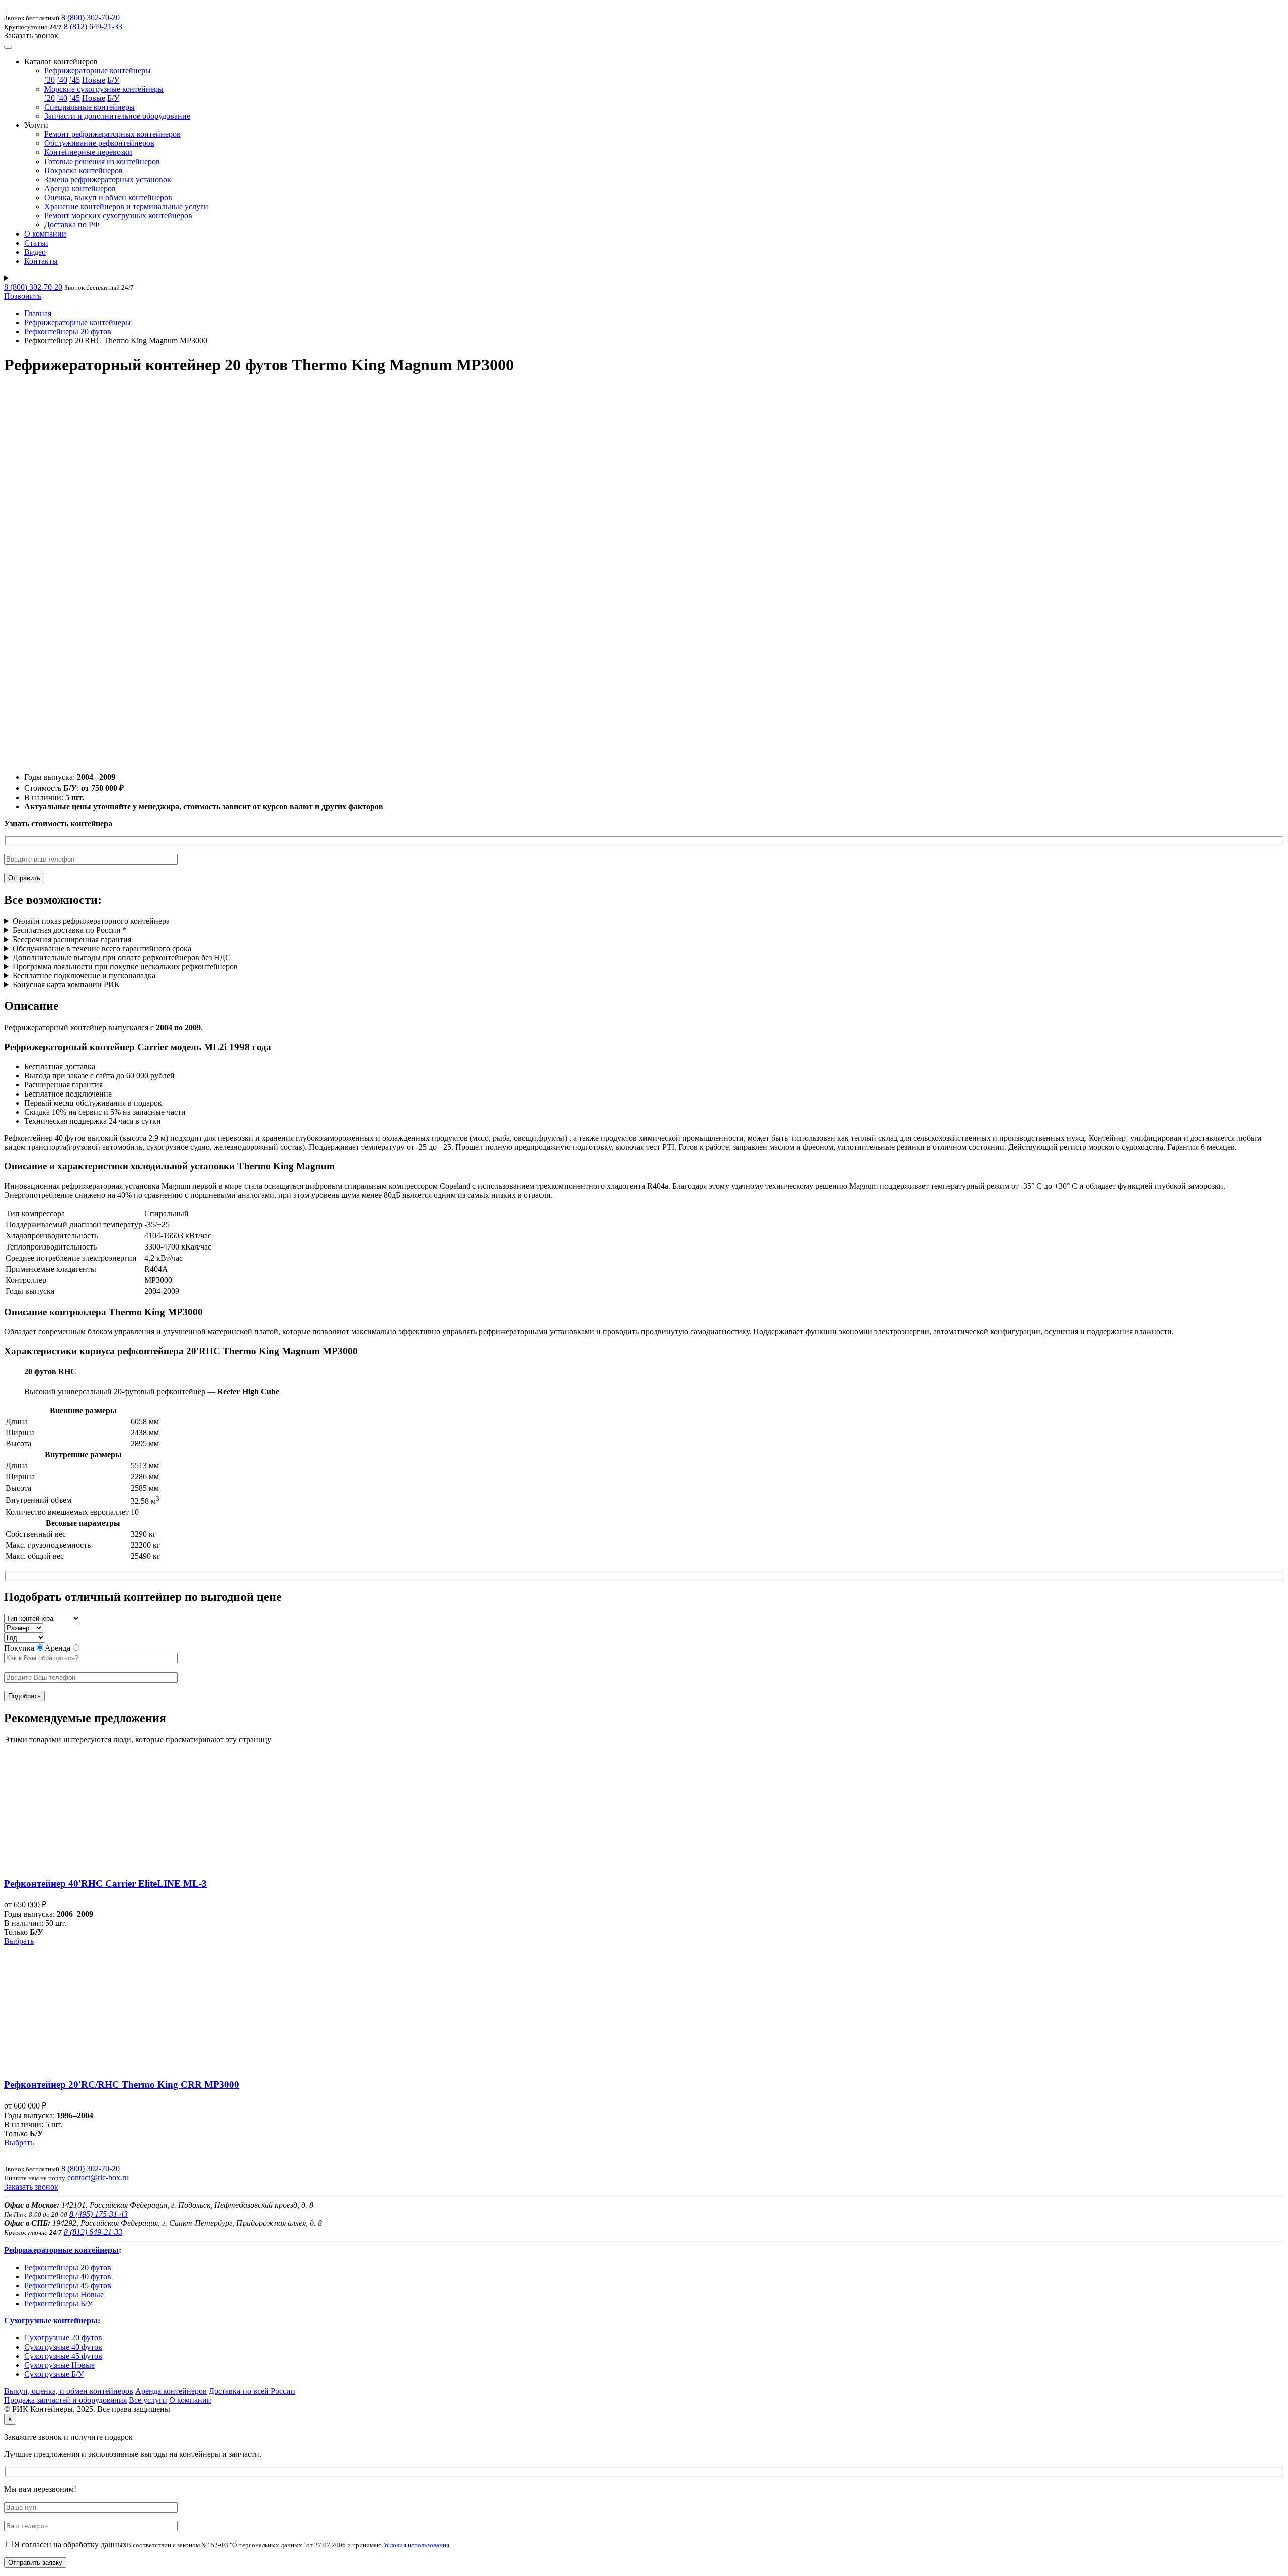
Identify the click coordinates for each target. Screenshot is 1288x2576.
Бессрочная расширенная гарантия (72, 939)
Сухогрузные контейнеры (51, 2321)
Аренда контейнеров (80, 188)
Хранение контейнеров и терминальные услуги (126, 207)
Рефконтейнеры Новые (64, 2294)
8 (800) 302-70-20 (91, 17)
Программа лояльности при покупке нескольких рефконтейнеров (125, 966)
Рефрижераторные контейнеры (98, 71)
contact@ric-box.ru (98, 2178)
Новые (94, 80)
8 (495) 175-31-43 (99, 2214)
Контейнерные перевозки (88, 152)
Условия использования (416, 2545)
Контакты (41, 261)
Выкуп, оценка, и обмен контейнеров (69, 2391)
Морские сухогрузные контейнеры (104, 89)
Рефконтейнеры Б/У (58, 2304)
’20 (50, 80)
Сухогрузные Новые (59, 2365)
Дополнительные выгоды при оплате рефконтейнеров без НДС (122, 957)
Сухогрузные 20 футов (63, 2338)
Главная (38, 313)
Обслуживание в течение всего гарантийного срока (102, 948)
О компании (45, 234)
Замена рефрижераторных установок (108, 179)
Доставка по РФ (72, 225)
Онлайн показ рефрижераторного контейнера (91, 921)
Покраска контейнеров (84, 170)
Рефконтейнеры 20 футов (68, 331)
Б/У (113, 80)
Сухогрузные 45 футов (63, 2356)
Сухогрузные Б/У (54, 2374)
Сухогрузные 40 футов (63, 2347)
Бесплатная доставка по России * (70, 930)
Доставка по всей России (252, 2391)
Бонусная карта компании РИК (66, 985)
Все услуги (148, 2400)
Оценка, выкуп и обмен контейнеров (108, 198)
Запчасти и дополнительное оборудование (117, 116)
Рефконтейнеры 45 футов (68, 2285)
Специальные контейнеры (90, 107)
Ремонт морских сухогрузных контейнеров (118, 216)
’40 (62, 80)
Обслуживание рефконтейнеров (99, 143)
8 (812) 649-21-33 (93, 26)
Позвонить (23, 296)
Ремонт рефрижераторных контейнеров (112, 134)
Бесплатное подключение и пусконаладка (84, 975)
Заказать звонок (31, 2187)
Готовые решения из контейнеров (102, 161)
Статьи (36, 243)
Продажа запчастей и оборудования (65, 2400)
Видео (35, 252)
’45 (75, 80)
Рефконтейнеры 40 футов (68, 2276)
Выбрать (19, 1941)
